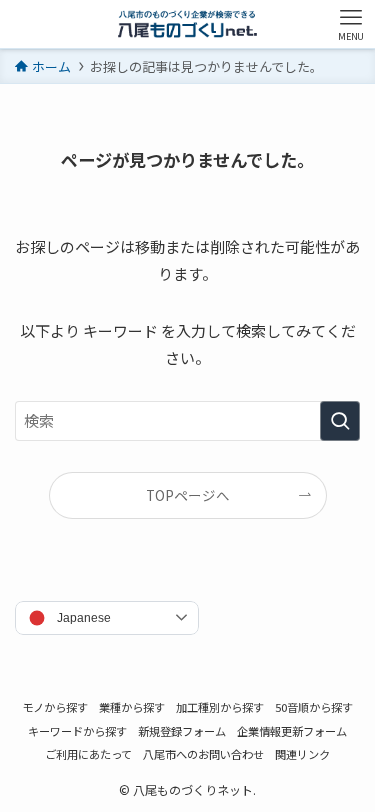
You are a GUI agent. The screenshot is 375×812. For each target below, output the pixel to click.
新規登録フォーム (182, 731)
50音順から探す (314, 707)
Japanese (84, 618)
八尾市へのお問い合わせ (203, 754)
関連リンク (302, 754)
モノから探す (55, 707)
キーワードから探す (77, 731)
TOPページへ (188, 495)
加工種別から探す (220, 707)
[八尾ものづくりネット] (187, 24)
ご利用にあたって (88, 754)
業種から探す (132, 707)
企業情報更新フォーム (292, 731)
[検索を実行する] (340, 421)
